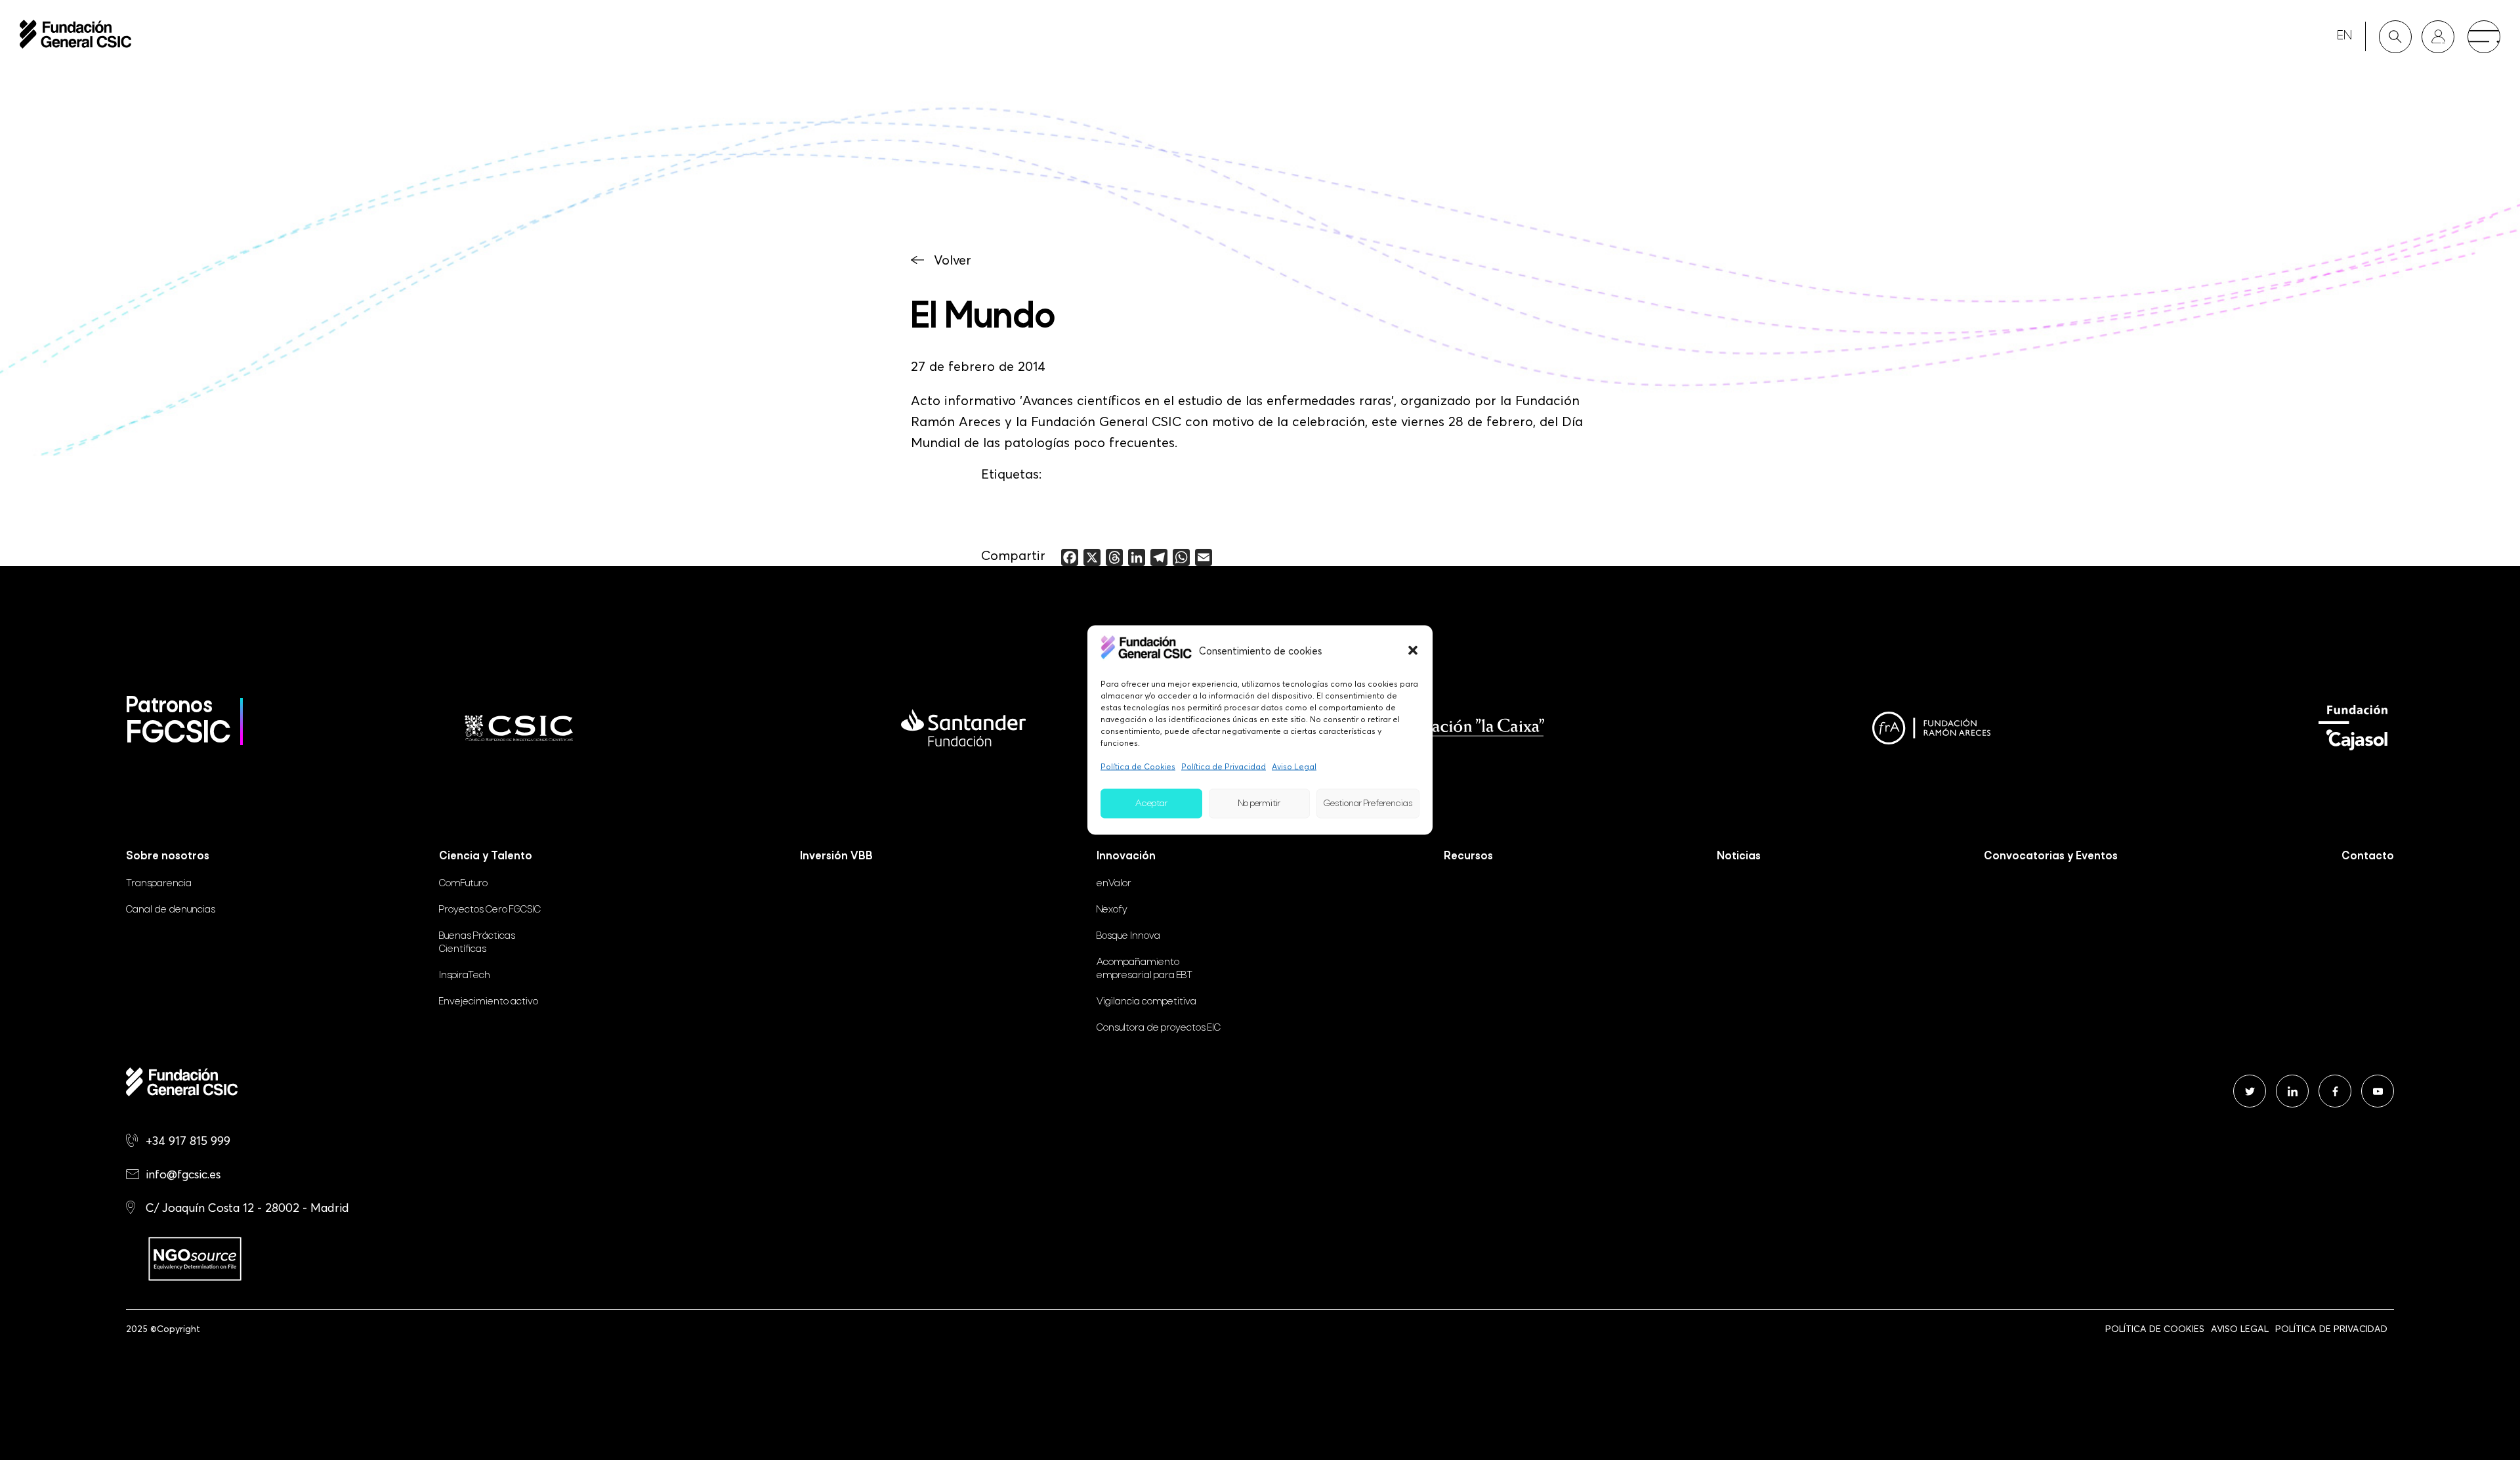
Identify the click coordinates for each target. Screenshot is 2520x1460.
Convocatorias (2051, 856)
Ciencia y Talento (486, 856)
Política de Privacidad (1224, 766)
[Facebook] (1070, 557)
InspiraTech (465, 976)
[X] (1092, 557)
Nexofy (1112, 910)
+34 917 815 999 (188, 1141)
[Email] (1204, 557)
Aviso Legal (1294, 766)
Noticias (1739, 856)
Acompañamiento (1144, 969)
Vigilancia (1146, 1002)
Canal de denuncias (171, 910)
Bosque (1128, 936)
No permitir (1259, 803)
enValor (1114, 884)
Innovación (1126, 856)
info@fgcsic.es (183, 1174)
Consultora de (1159, 1028)
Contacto (2368, 856)
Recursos (1468, 856)
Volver (953, 260)
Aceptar (1151, 803)
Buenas (477, 943)
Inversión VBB (836, 856)
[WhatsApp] (1181, 557)
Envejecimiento (489, 1002)
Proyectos (490, 910)
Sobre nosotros (168, 856)
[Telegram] (1159, 557)
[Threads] (1114, 557)
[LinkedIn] (1137, 557)
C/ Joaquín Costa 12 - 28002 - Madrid (247, 1208)
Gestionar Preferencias (1368, 803)
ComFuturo (463, 884)
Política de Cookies (1138, 766)
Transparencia (159, 884)
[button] (1413, 650)
